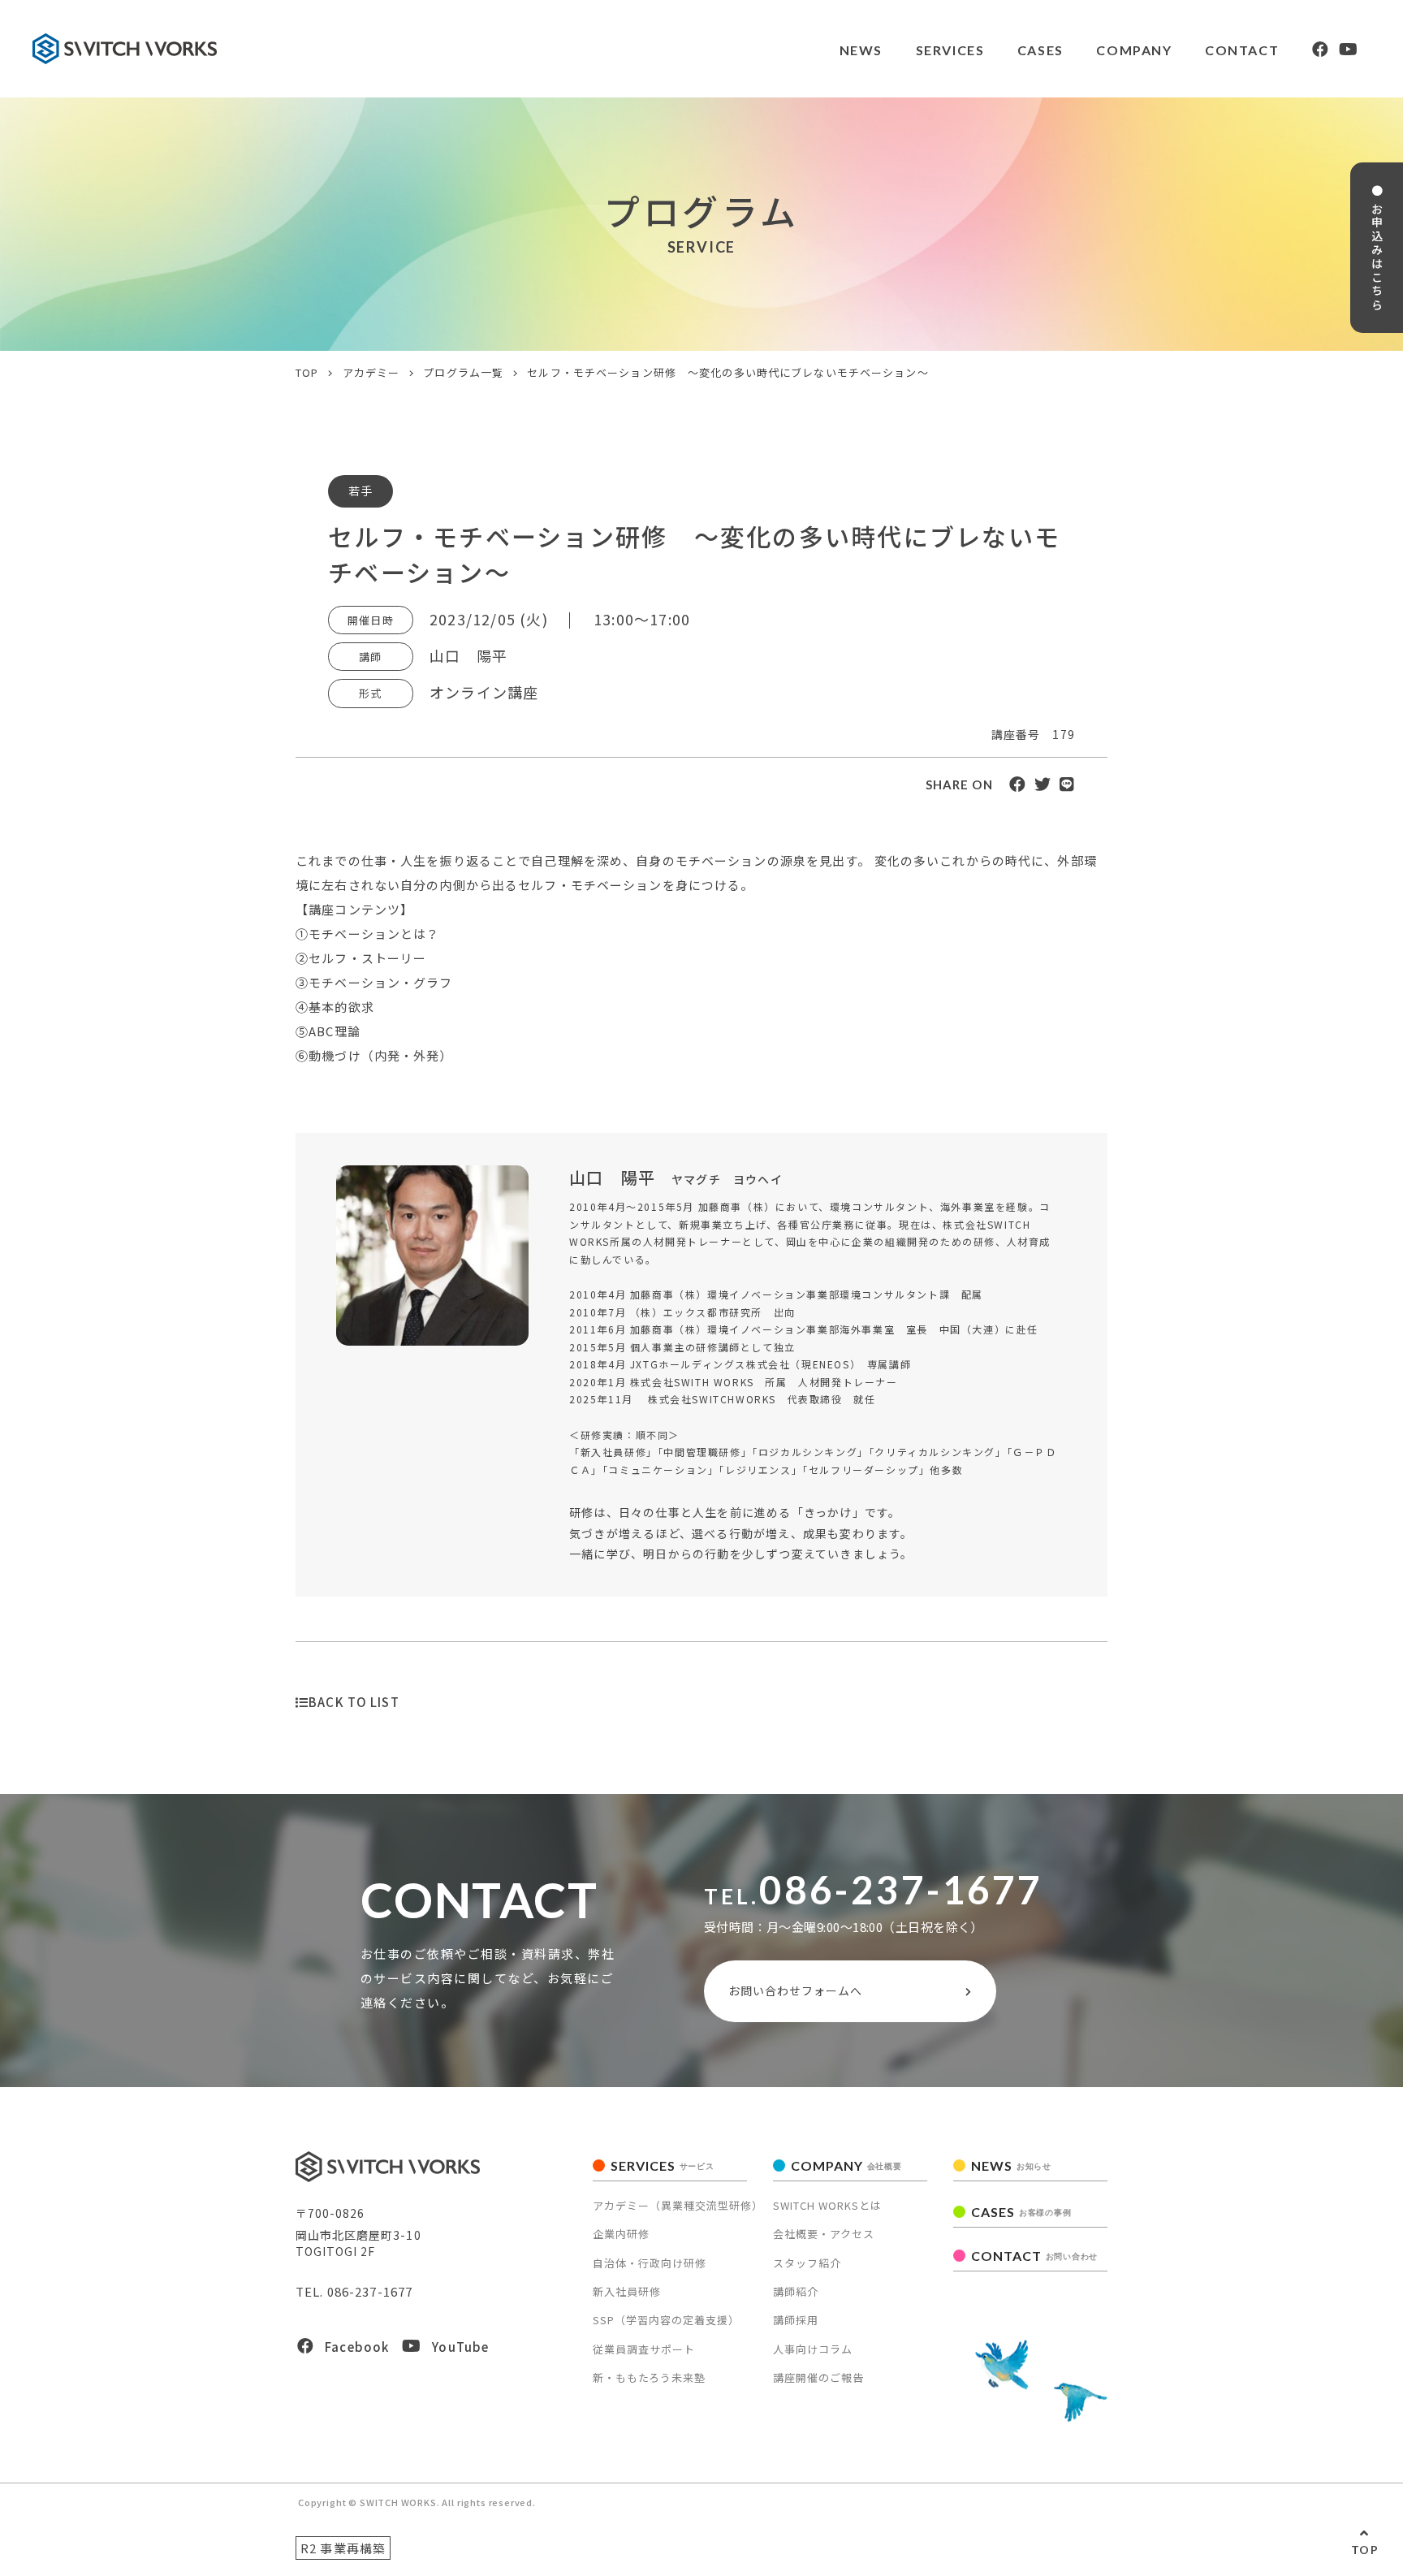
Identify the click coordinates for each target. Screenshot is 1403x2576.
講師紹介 (796, 2291)
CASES (1040, 50)
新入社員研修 (627, 2291)
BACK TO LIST (354, 1702)
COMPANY (846, 2165)
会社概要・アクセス (824, 2234)
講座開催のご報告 (818, 2377)
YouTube (460, 2347)
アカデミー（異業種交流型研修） (678, 2205)
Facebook (357, 2347)
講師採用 (796, 2320)
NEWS (861, 50)
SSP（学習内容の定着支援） (666, 2320)
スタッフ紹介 (807, 2263)
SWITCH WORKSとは (827, 2205)
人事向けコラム (813, 2349)
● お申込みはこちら (1377, 248)
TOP (1365, 2550)
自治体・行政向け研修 (650, 2263)
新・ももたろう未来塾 (649, 2377)
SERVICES (663, 2165)
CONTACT (1242, 50)
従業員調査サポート (644, 2349)
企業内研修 (621, 2234)
